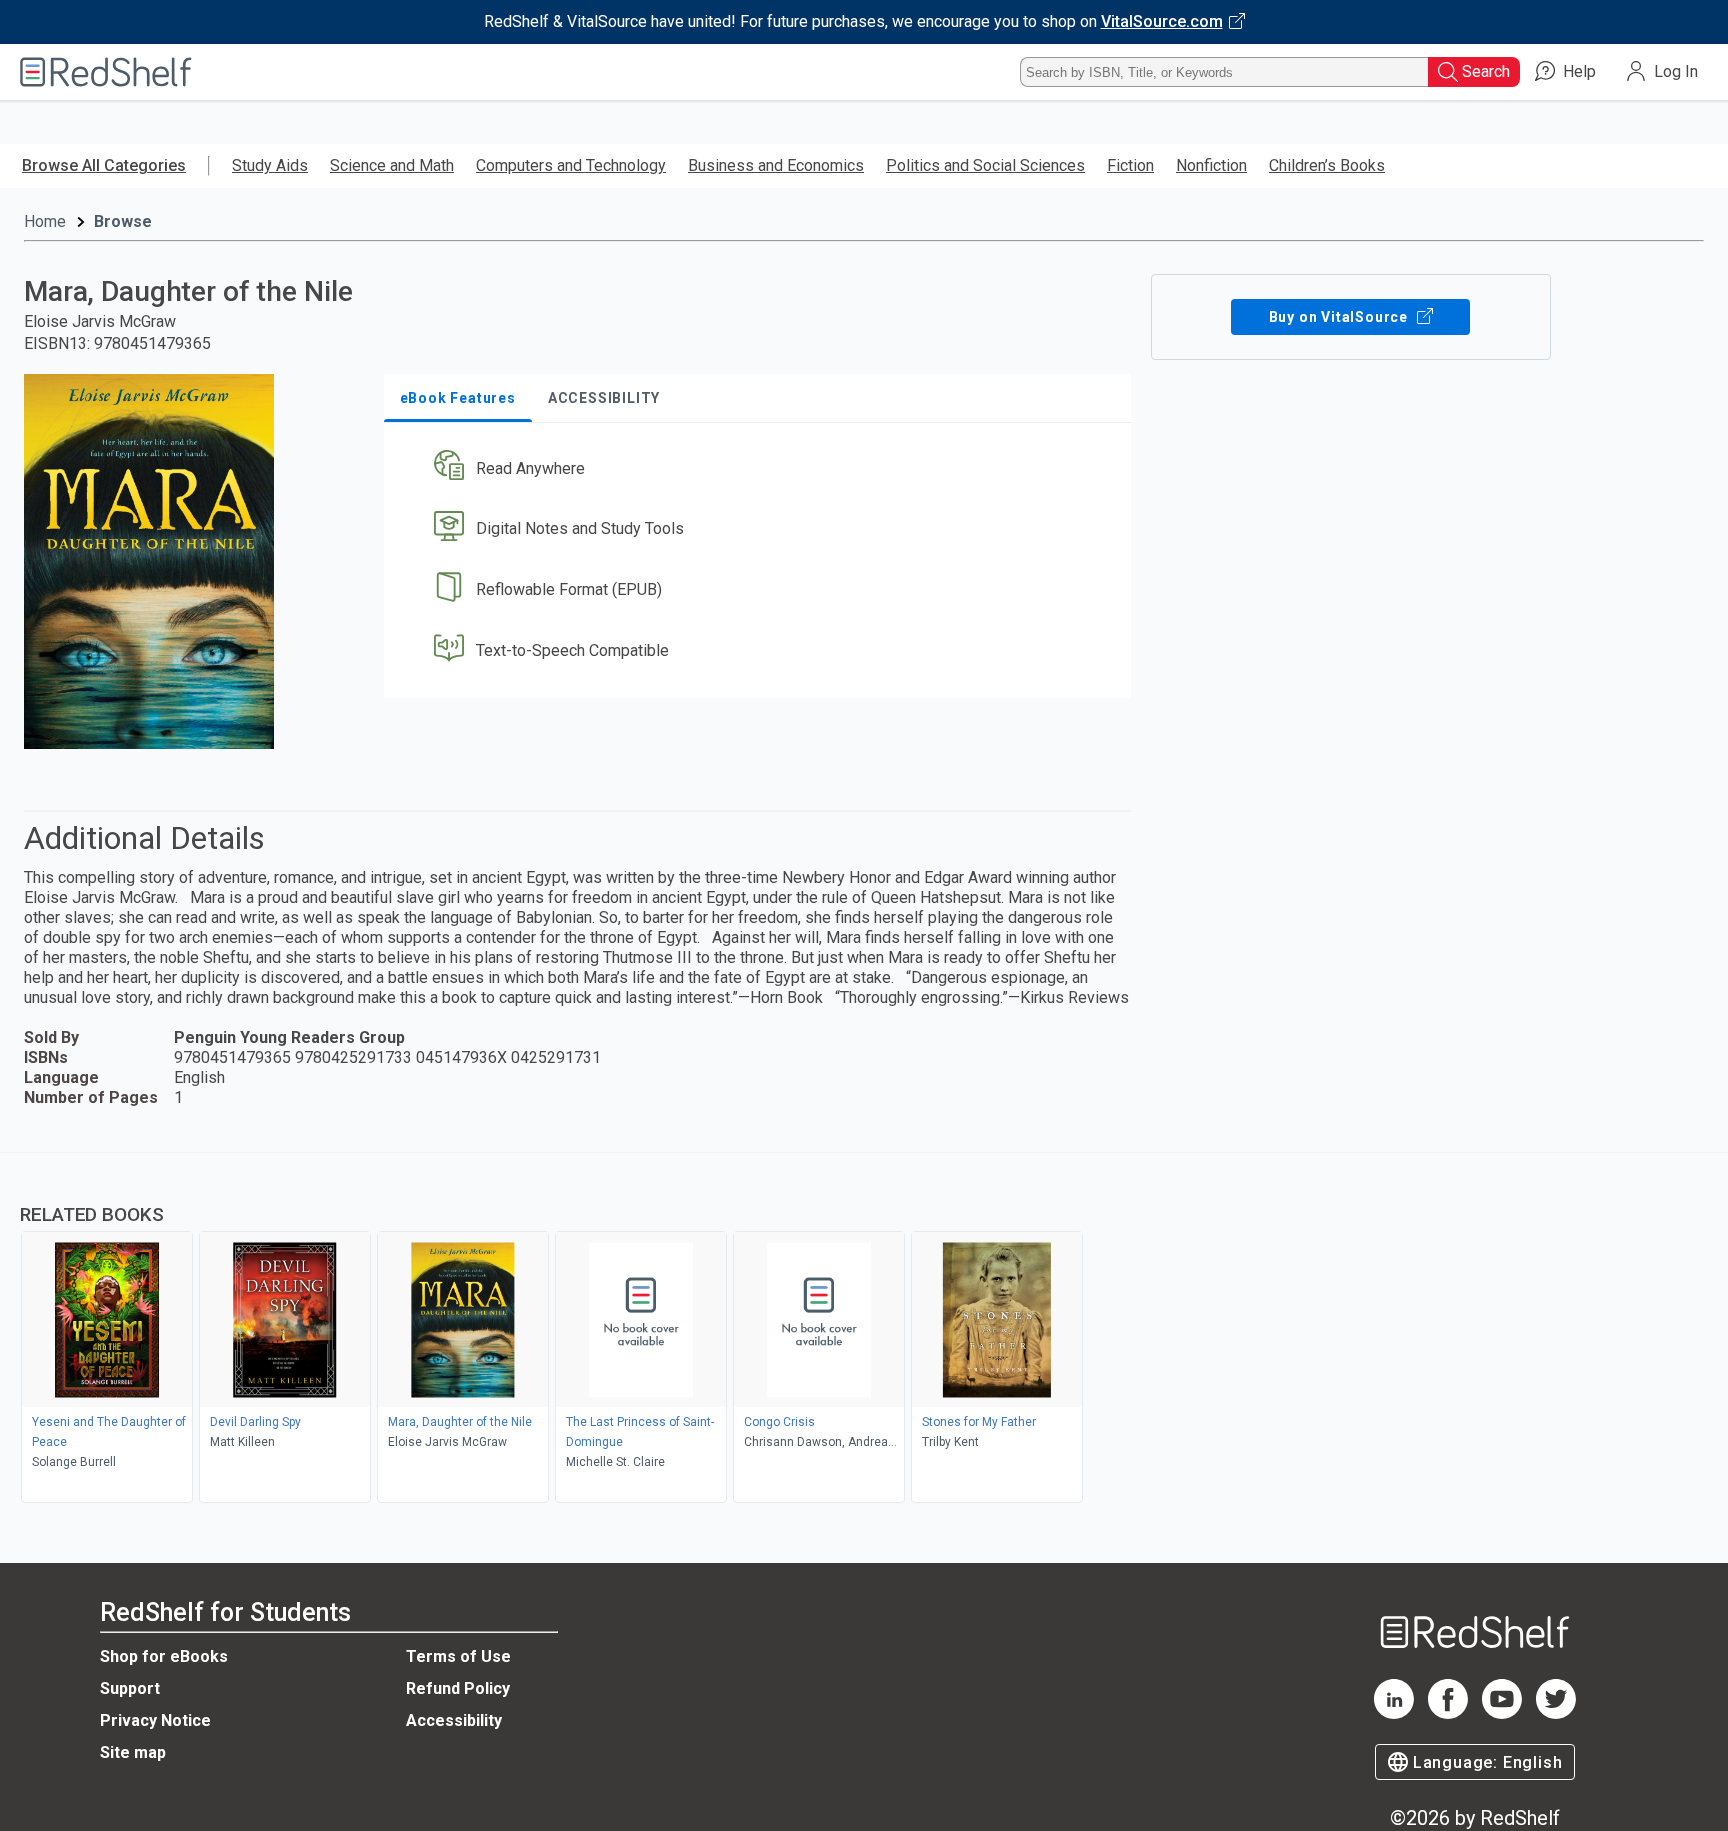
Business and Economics (776, 165)
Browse (123, 221)
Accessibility (454, 1720)
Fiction (1130, 165)
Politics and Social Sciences (985, 165)
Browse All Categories (104, 165)
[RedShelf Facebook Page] (1448, 1713)
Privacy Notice (155, 1720)
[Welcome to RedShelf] (106, 72)
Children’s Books (1327, 165)
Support (130, 1688)
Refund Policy (458, 1688)
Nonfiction (1211, 165)
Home (45, 221)
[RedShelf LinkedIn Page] (1394, 1713)
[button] (761, 468)
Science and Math (392, 165)
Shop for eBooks (164, 1656)
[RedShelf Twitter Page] (1556, 1713)
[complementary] (864, 1330)
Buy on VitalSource (1340, 317)
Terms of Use (458, 1656)
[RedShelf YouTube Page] (1502, 1713)
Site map (133, 1752)
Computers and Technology (571, 165)
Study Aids (270, 165)
